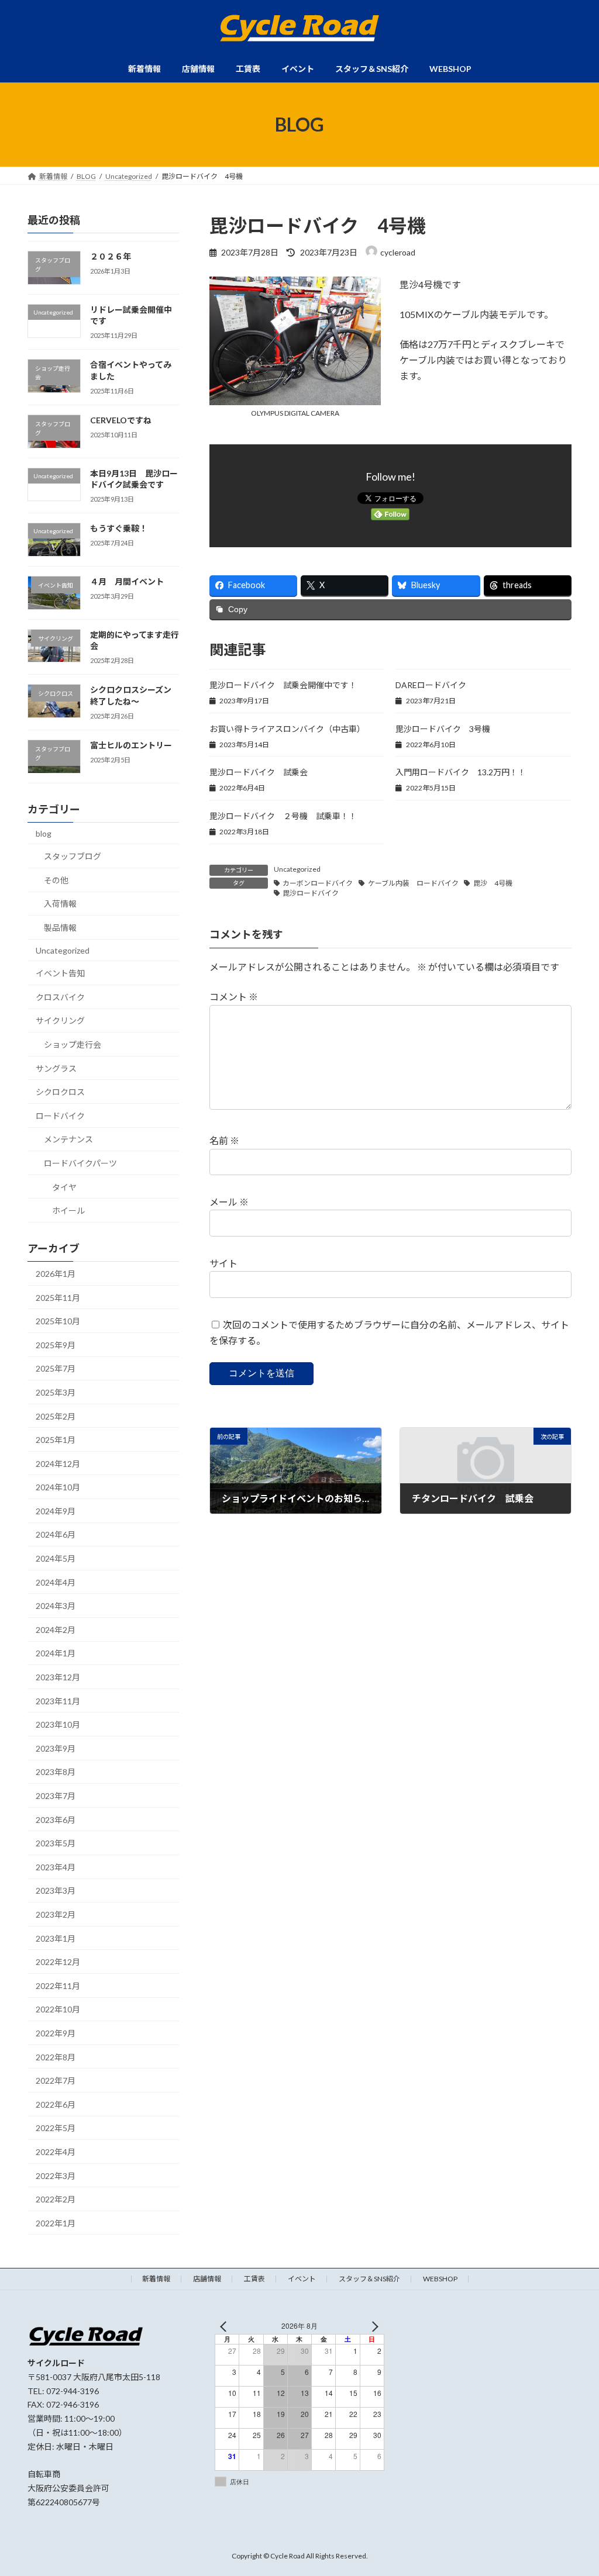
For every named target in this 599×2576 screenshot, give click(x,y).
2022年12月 (58, 1962)
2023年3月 (56, 1891)
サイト (223, 1263)
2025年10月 (58, 1321)
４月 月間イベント (127, 581)
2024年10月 (58, 1487)
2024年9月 (56, 1511)
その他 (56, 880)
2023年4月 (56, 1867)
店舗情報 (207, 2279)
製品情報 (60, 928)
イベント (302, 2279)
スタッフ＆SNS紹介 (369, 2279)
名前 (224, 1141)
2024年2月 (56, 1630)
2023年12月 (58, 1677)
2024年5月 (56, 1558)
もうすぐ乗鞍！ (119, 528)
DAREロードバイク (431, 685)
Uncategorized (297, 869)
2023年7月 (56, 1796)
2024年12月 (58, 1464)
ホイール (68, 1211)
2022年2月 (56, 2199)
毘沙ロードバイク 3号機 (443, 729)
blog (44, 833)
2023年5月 (56, 1843)
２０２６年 (111, 256)
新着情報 (156, 2279)
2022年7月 (56, 2081)
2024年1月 (56, 1654)
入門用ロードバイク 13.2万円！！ (461, 772)
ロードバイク (60, 1116)
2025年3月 (56, 1392)
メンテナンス (68, 1140)
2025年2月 (56, 1416)
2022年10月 (58, 2010)
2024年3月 (56, 1606)
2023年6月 (56, 1820)
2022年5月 (56, 2128)
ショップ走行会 (73, 1044)
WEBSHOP (440, 2279)
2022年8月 (56, 2057)
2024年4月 (56, 1582)
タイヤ (64, 1187)
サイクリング (60, 1021)
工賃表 (254, 2279)
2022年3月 (56, 2176)
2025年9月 (56, 1345)
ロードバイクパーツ (80, 1163)
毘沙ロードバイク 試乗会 (259, 772)
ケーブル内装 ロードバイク (413, 883)
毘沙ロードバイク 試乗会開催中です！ (283, 685)
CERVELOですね (121, 420)
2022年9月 (56, 2033)
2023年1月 (56, 1938)
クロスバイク (60, 997)
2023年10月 (58, 1724)
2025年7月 (56, 1369)
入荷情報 (60, 904)
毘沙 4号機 (493, 883)
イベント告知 (60, 973)
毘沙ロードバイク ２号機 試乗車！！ (283, 816)
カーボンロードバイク (318, 883)
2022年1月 (56, 2223)
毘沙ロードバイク (311, 893)
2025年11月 (58, 1298)
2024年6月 (56, 1535)
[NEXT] (373, 2326)
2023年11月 (58, 1701)
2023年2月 (56, 1914)
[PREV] (226, 2326)
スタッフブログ (73, 856)
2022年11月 (58, 1986)
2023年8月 (56, 1772)
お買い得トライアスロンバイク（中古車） (287, 729)
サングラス (56, 1068)
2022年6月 (56, 2104)
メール (229, 1202)
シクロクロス (60, 1092)
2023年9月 (56, 1748)
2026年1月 (56, 1274)
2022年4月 (56, 2152)
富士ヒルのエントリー (131, 745)
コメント (234, 997)
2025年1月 (56, 1440)
